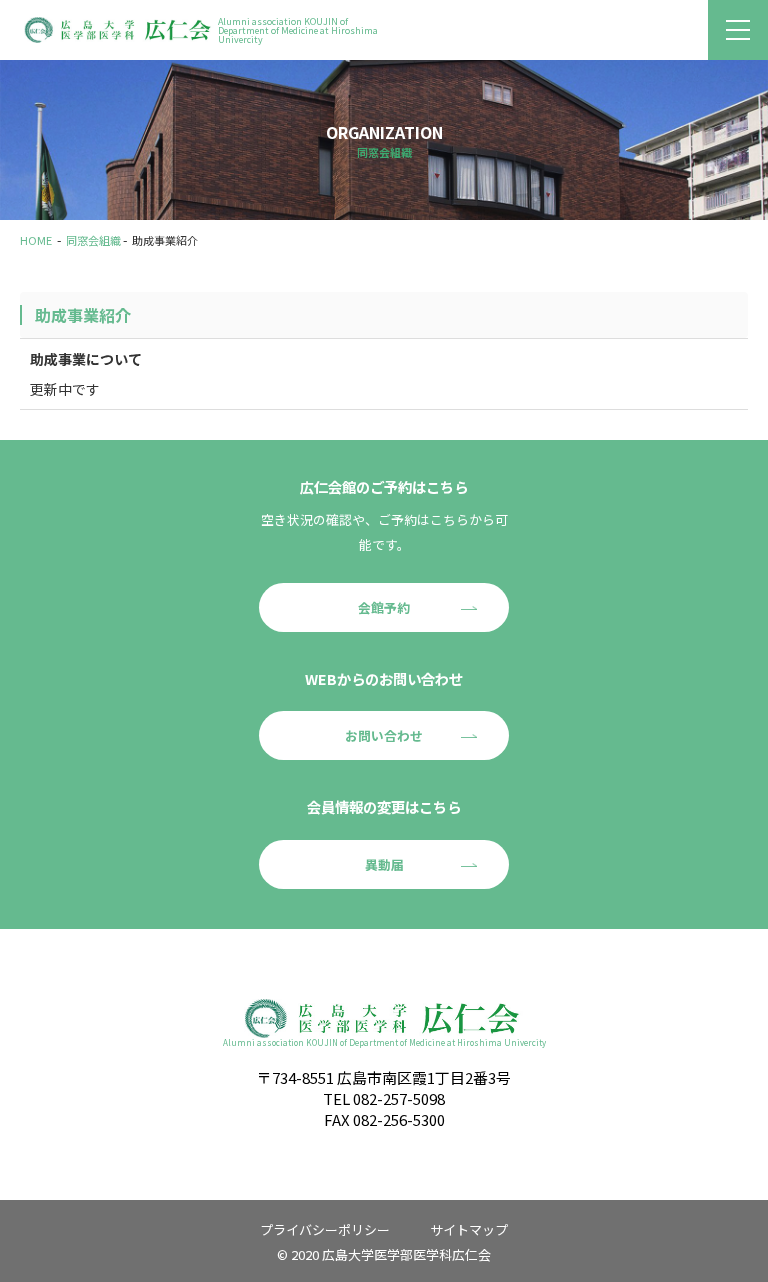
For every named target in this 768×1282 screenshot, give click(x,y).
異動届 (384, 864)
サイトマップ (469, 1229)
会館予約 (384, 607)
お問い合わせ (384, 735)
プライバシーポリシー (325, 1229)
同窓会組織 (93, 240)
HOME (36, 240)
